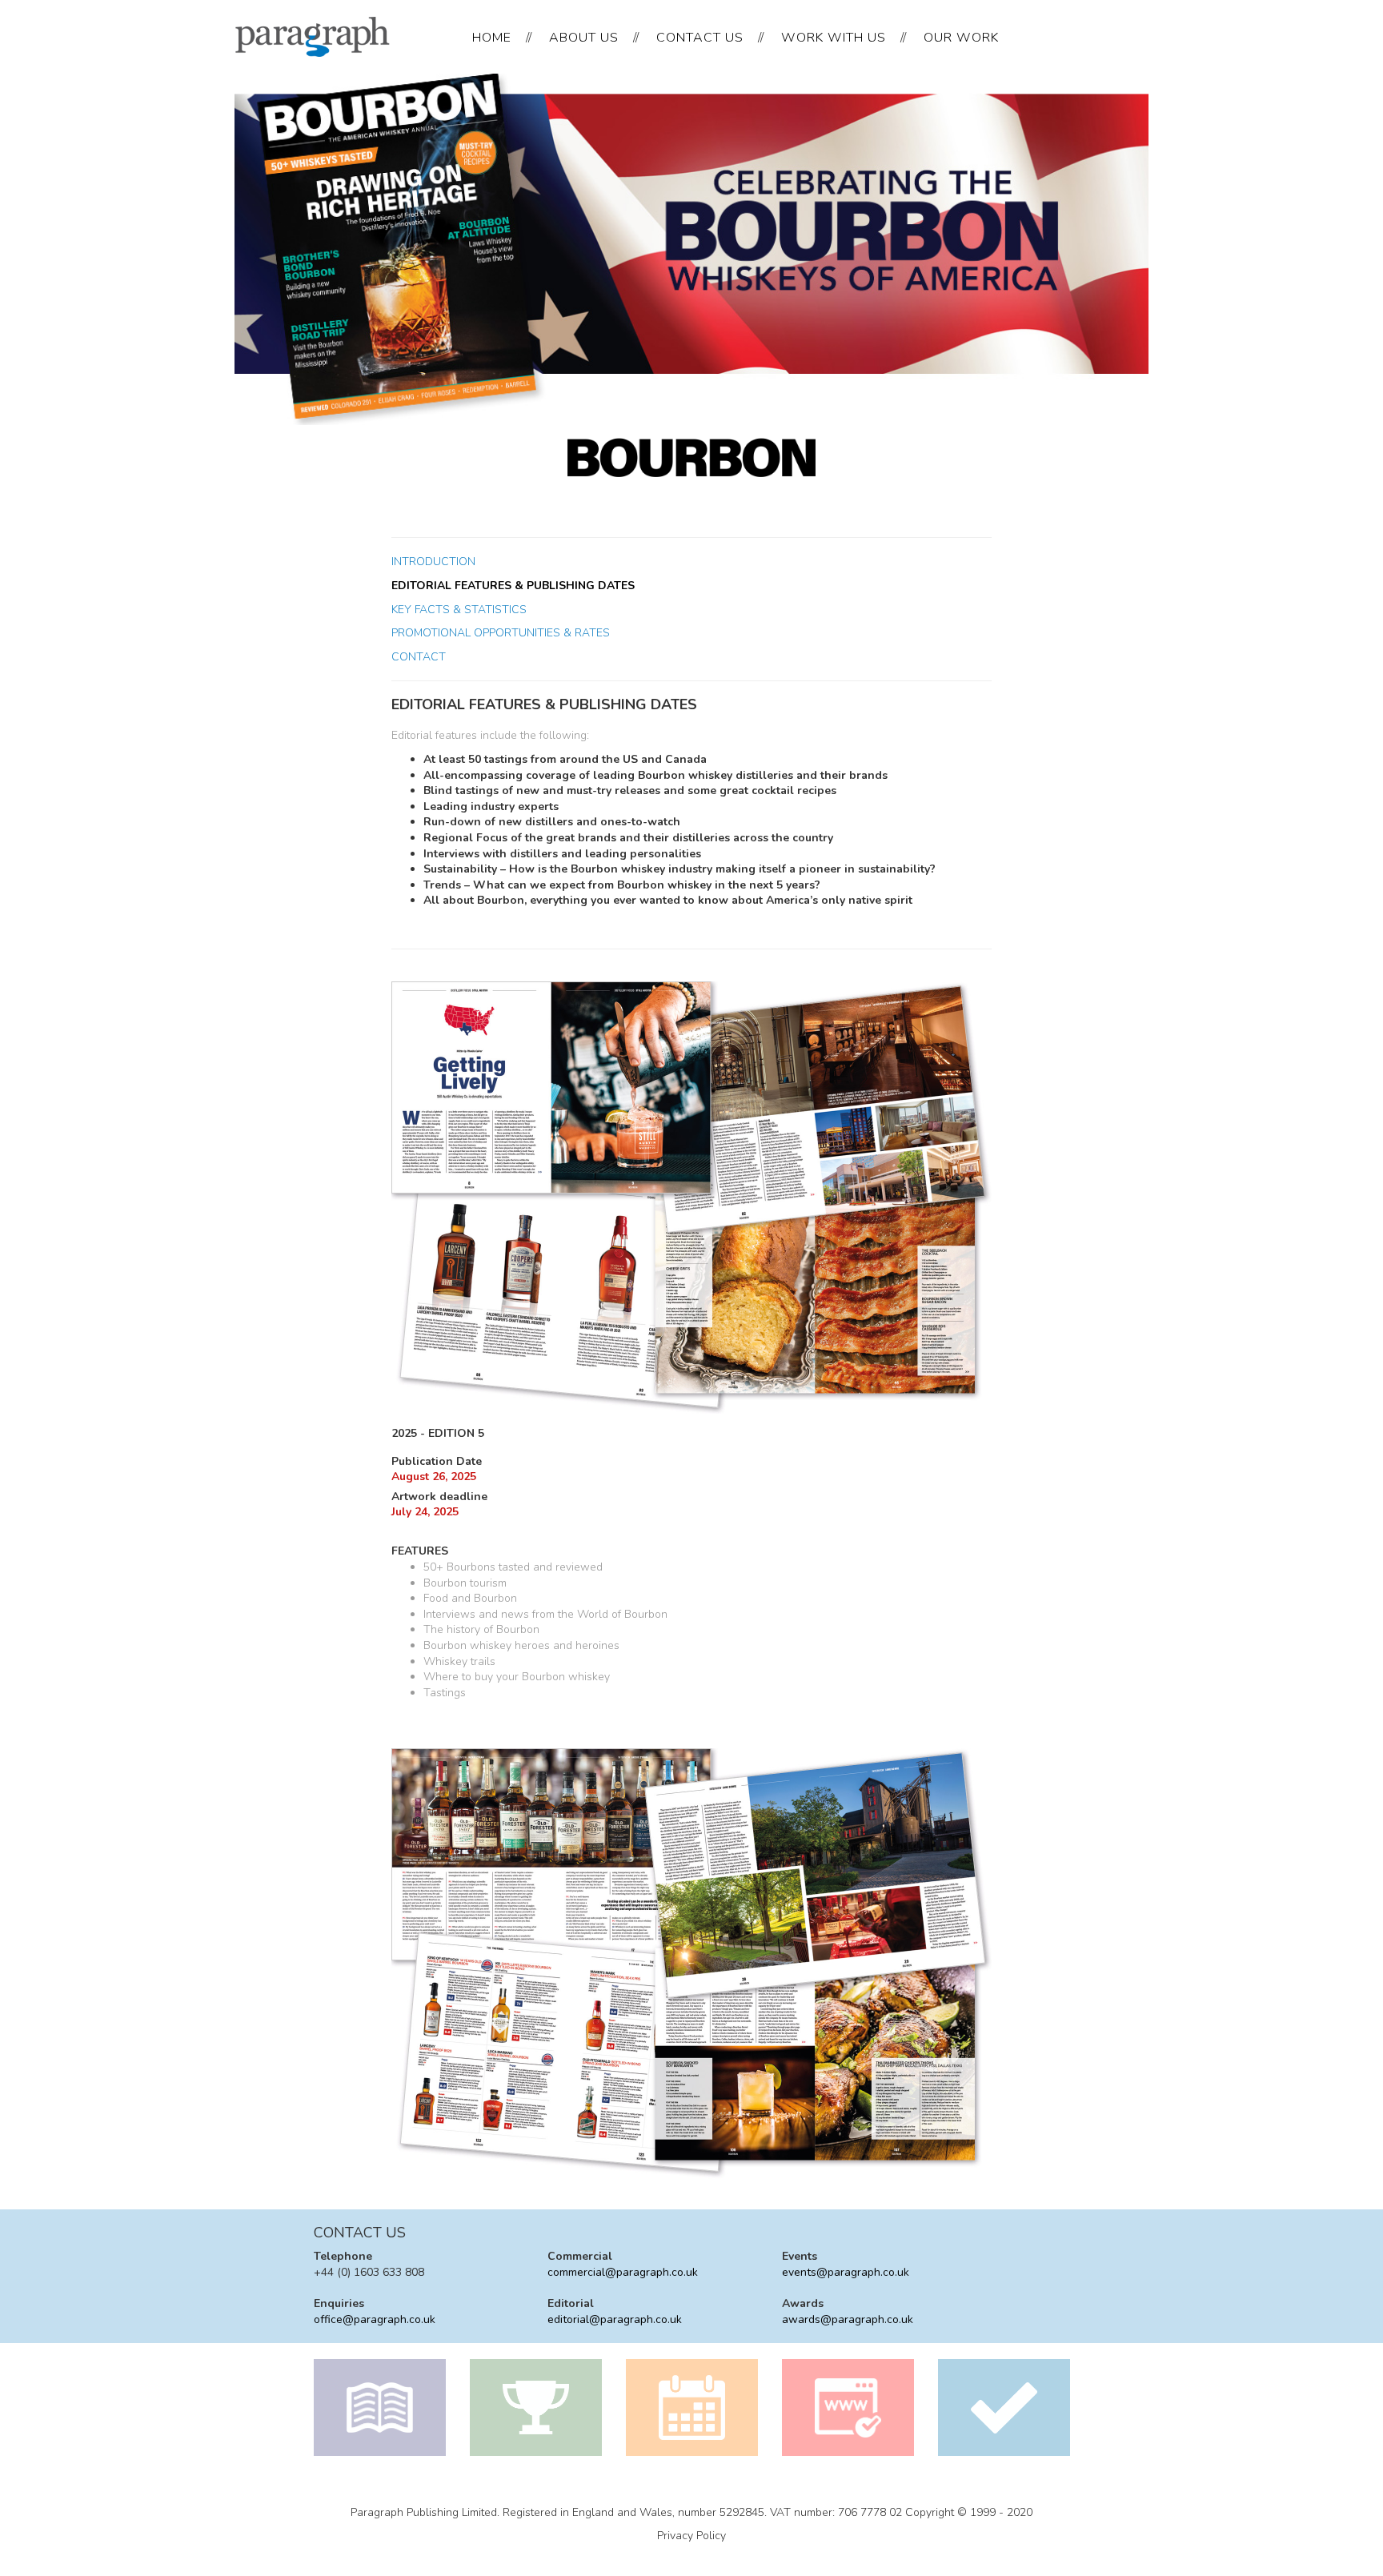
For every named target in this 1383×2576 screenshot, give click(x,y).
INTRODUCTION (433, 562)
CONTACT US (700, 38)
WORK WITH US (834, 38)
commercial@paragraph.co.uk (623, 2272)
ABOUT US (584, 38)
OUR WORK (961, 38)
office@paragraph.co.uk (375, 2319)
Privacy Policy (691, 2536)
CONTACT (419, 657)
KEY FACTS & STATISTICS (459, 610)
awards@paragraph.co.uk (848, 2319)
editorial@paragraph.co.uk (615, 2319)
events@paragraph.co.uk (846, 2272)
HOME (492, 38)
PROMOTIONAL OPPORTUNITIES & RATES (501, 633)
